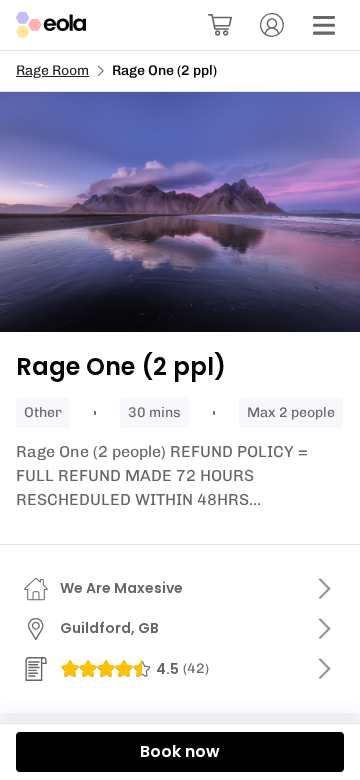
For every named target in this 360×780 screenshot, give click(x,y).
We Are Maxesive (121, 588)
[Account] (272, 25)
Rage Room (52, 70)
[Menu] (324, 25)
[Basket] (220, 25)
